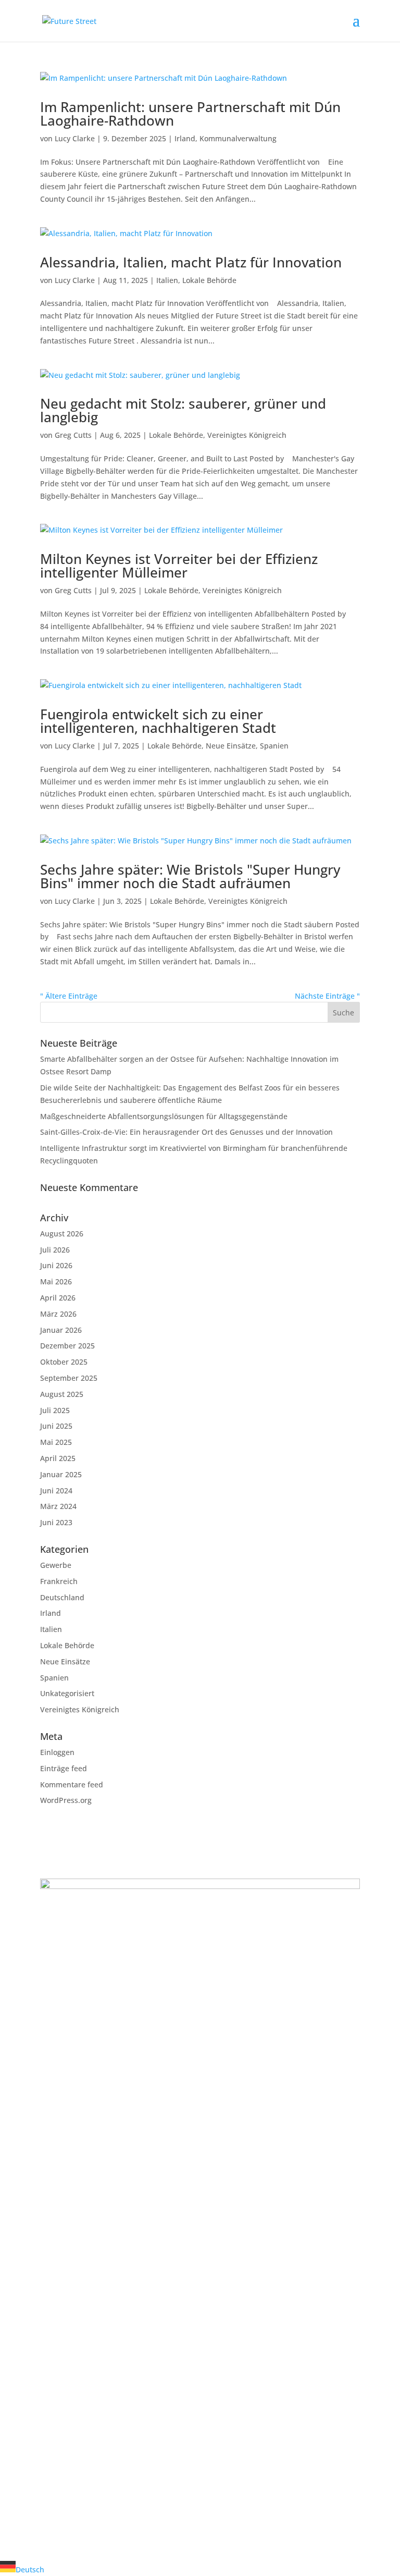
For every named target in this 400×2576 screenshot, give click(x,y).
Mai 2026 (56, 1281)
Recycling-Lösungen (75, 2216)
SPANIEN (73, 2028)
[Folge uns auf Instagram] (69, 2465)
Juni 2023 (56, 1522)
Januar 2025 (61, 1474)
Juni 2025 (56, 1426)
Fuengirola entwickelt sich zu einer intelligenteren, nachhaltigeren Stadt (158, 721)
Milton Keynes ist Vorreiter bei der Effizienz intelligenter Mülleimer (179, 566)
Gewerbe (56, 1565)
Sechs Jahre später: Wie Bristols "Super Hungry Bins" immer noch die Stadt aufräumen (190, 876)
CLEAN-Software (68, 2241)
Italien (167, 280)
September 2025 (69, 1378)
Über (49, 2409)
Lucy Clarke (75, 138)
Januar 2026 (61, 1330)
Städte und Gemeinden (81, 2342)
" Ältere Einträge (69, 996)
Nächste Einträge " (327, 996)
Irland (185, 138)
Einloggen (57, 1752)
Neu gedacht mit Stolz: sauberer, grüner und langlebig (183, 410)
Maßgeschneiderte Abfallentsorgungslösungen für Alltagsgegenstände (164, 1116)
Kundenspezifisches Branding (92, 2228)
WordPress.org (66, 1800)
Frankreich (59, 1581)
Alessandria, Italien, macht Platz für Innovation (191, 262)
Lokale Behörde (209, 280)
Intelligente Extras (72, 2253)
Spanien (274, 746)
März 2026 (58, 1314)
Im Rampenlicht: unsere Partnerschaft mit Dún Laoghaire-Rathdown (190, 114)
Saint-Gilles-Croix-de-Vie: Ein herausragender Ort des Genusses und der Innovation (186, 1132)
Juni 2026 (56, 1265)
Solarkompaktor (68, 2203)
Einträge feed (64, 1768)
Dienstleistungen (70, 2422)
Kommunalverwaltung (238, 138)
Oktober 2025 (64, 1362)
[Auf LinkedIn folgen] (48, 2465)
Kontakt (54, 2434)
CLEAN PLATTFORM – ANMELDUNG (138, 2506)
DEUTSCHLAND (89, 2070)
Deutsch (30, 2569)
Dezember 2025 (67, 1346)
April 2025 (58, 1458)
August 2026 (62, 1234)
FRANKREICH (83, 1987)
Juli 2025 (55, 1410)
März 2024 (58, 1506)
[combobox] (200, 2568)
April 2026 (58, 1298)
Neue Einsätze (231, 746)
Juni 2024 (56, 1491)
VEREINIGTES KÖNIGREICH (117, 2154)
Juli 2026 (55, 1250)
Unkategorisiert (67, 1693)
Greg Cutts (73, 435)
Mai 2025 (56, 1442)
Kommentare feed (72, 1784)
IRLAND (71, 1945)
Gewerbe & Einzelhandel (83, 2355)
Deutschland (62, 1597)
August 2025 (62, 1394)
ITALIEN (71, 2112)
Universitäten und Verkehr (87, 2367)
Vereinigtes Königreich (247, 435)
